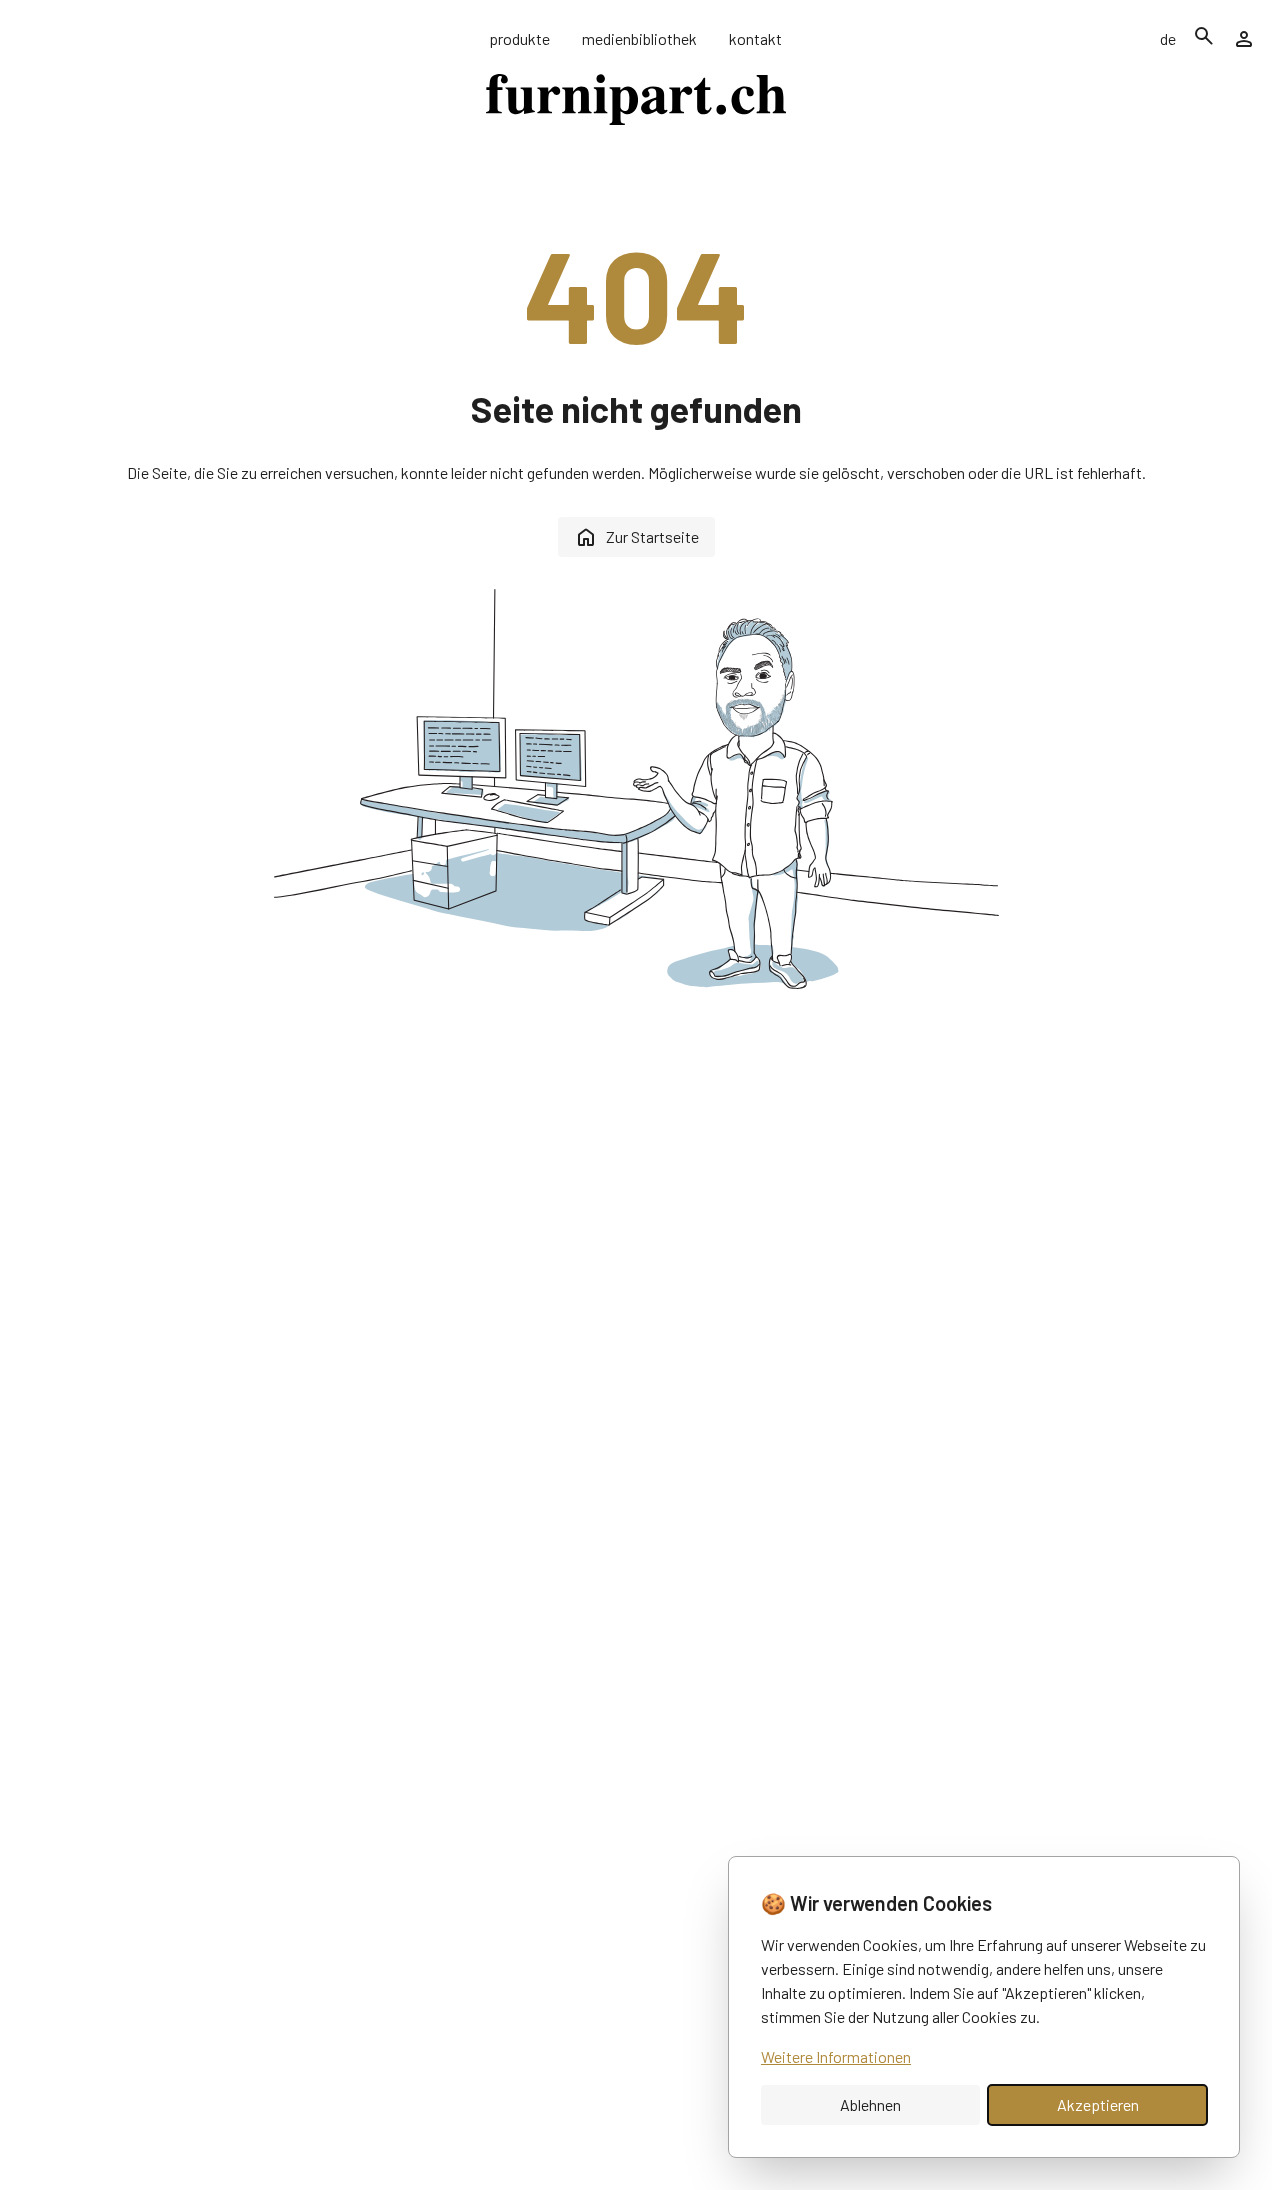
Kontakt (755, 38)
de (1168, 38)
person (1244, 39)
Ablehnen (870, 2104)
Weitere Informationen (836, 2056)
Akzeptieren (1098, 2104)
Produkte (519, 38)
